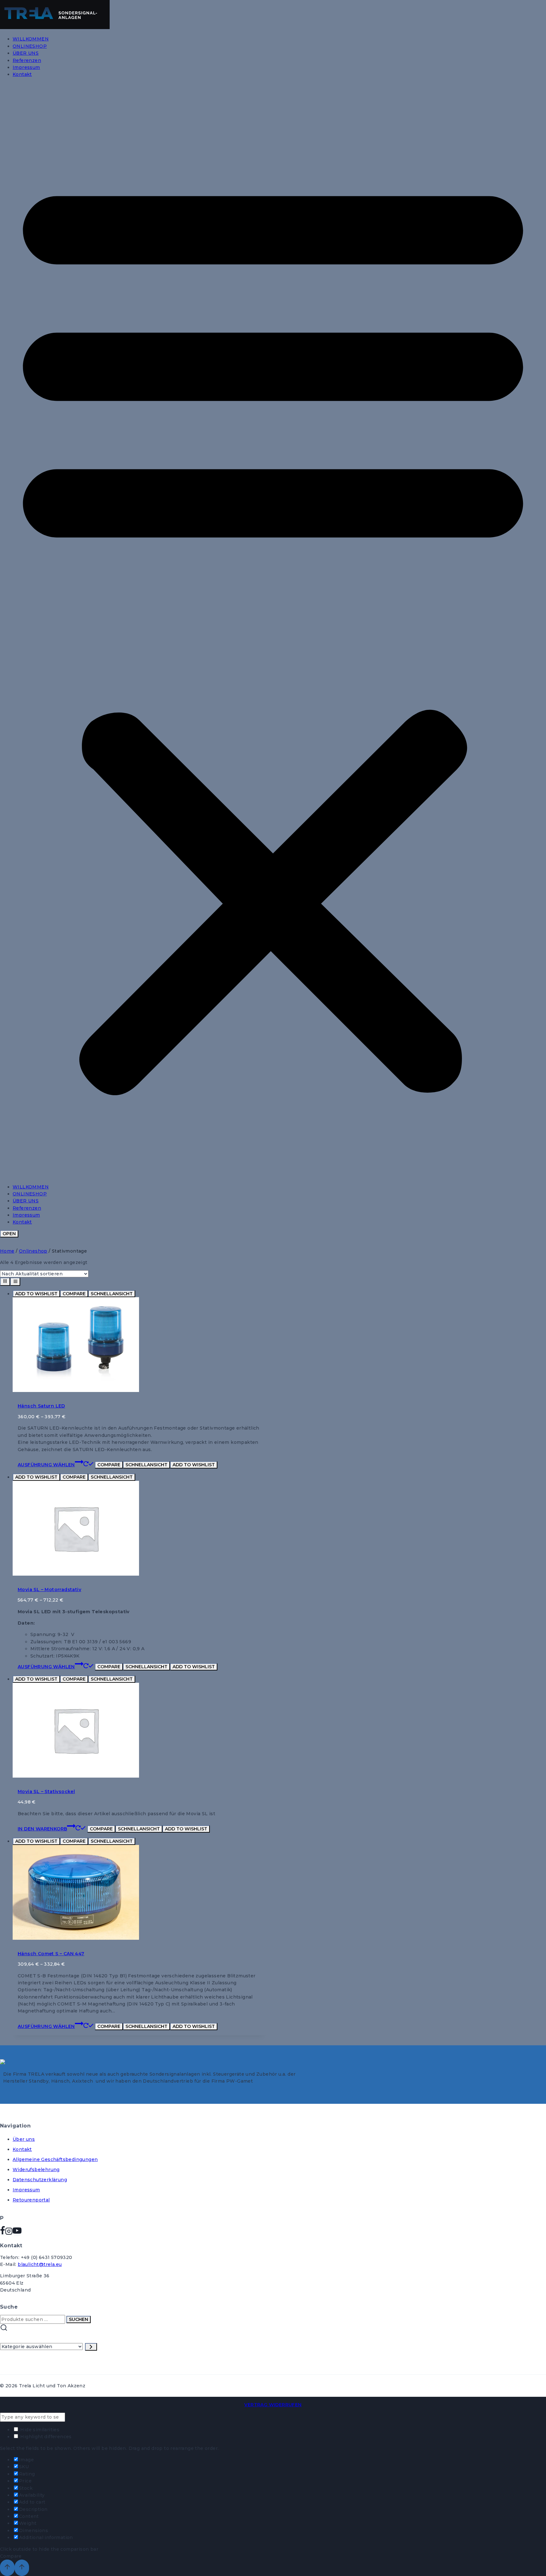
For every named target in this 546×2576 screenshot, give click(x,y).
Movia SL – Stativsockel (46, 1792)
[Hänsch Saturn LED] (76, 1390)
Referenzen (27, 60)
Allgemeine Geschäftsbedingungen (55, 2159)
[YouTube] (17, 2233)
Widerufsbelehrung (36, 2170)
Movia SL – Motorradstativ (49, 1590)
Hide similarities (39, 2430)
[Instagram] (9, 2233)
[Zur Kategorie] (91, 2347)
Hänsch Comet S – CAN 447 (51, 1954)
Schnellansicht (112, 1294)
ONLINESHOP (30, 46)
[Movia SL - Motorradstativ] (76, 1574)
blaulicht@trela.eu (40, 2264)
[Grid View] (5, 1282)
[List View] (15, 1282)
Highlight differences (45, 2437)
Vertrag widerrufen (273, 2405)
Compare (74, 1294)
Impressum (26, 67)
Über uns (24, 2139)
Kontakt (22, 74)
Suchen (79, 2319)
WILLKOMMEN (31, 39)
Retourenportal (31, 2200)
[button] (273, 631)
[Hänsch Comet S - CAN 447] (76, 1938)
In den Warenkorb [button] (42, 1829)
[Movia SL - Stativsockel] (76, 1776)
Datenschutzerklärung (40, 2180)
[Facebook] (3, 2233)
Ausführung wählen (46, 1465)
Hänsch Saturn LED (41, 1406)
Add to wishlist (36, 1294)
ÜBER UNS (26, 53)
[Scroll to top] (7, 2568)
